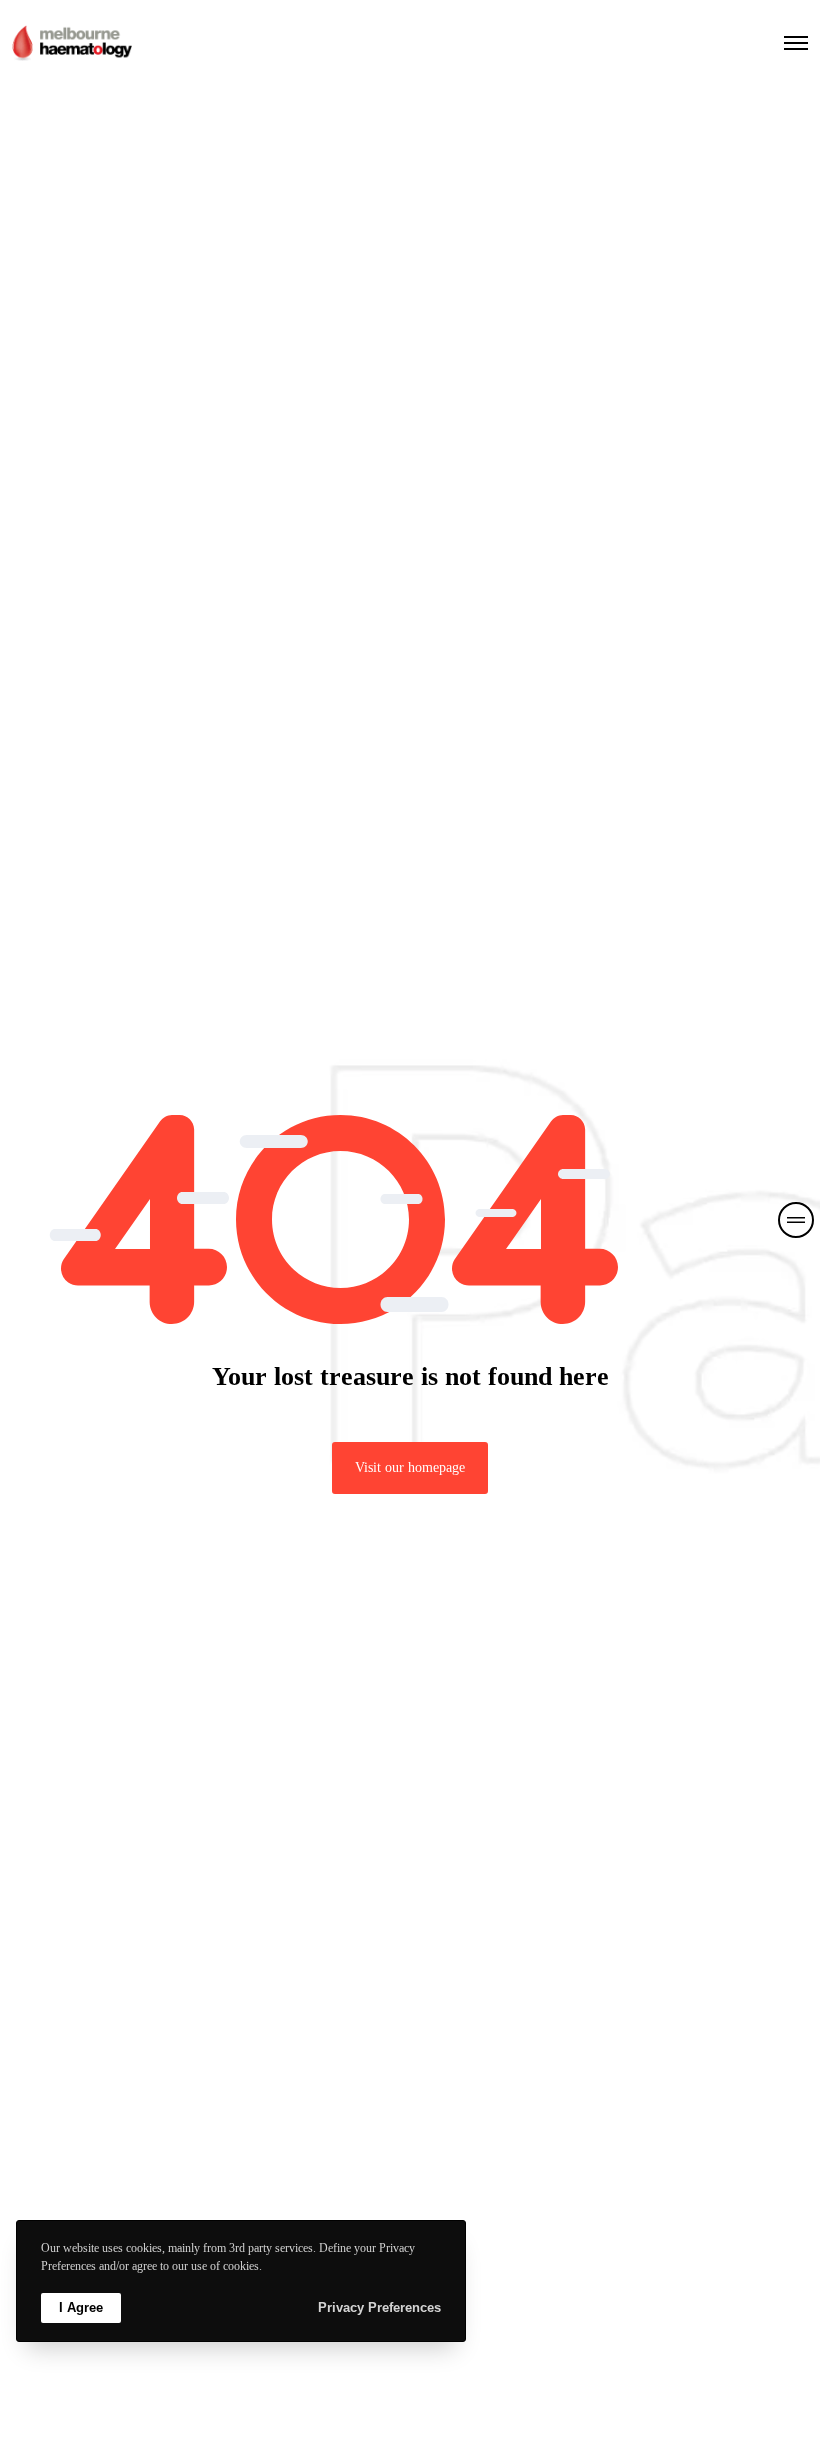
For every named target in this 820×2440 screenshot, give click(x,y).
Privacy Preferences (379, 2307)
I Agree (81, 2307)
